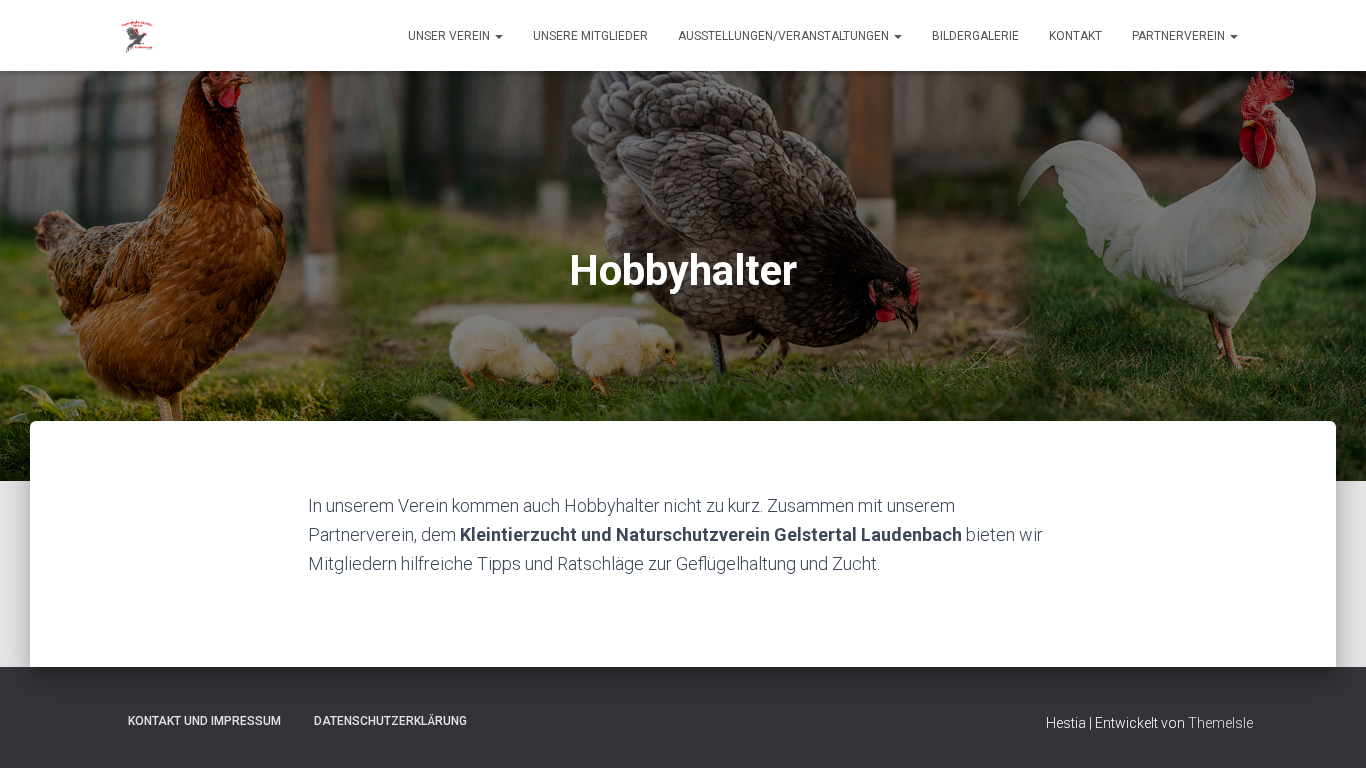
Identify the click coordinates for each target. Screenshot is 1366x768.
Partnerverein (1180, 36)
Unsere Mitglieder (590, 36)
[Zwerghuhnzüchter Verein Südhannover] (138, 36)
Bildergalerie (975, 36)
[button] (498, 36)
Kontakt (1075, 36)
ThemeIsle (1220, 723)
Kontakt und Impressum (204, 721)
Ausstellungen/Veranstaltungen (785, 36)
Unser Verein (450, 36)
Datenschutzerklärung (390, 721)
